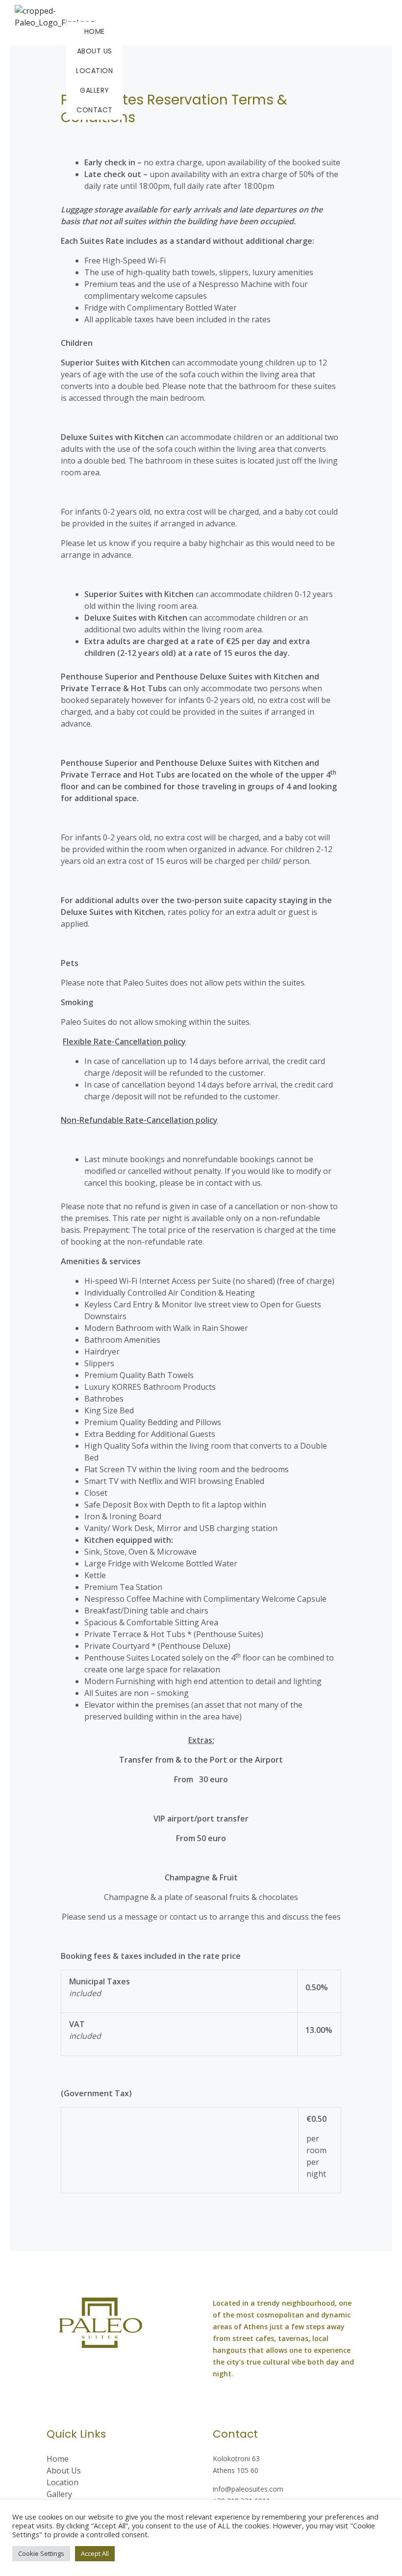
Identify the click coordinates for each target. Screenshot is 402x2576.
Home (95, 31)
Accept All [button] (95, 2553)
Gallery (95, 90)
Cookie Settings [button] (41, 2553)
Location (94, 71)
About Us (95, 51)
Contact (95, 110)
